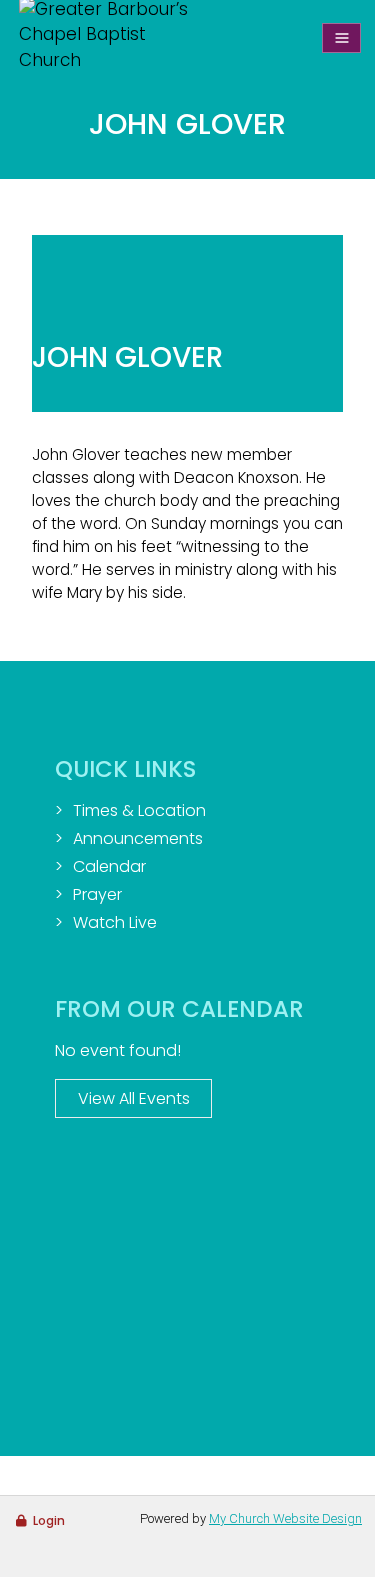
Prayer (97, 894)
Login (49, 1520)
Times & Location (139, 810)
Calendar (109, 866)
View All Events (134, 1098)
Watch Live (115, 922)
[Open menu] (341, 38)
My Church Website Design (285, 1518)
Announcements (138, 838)
